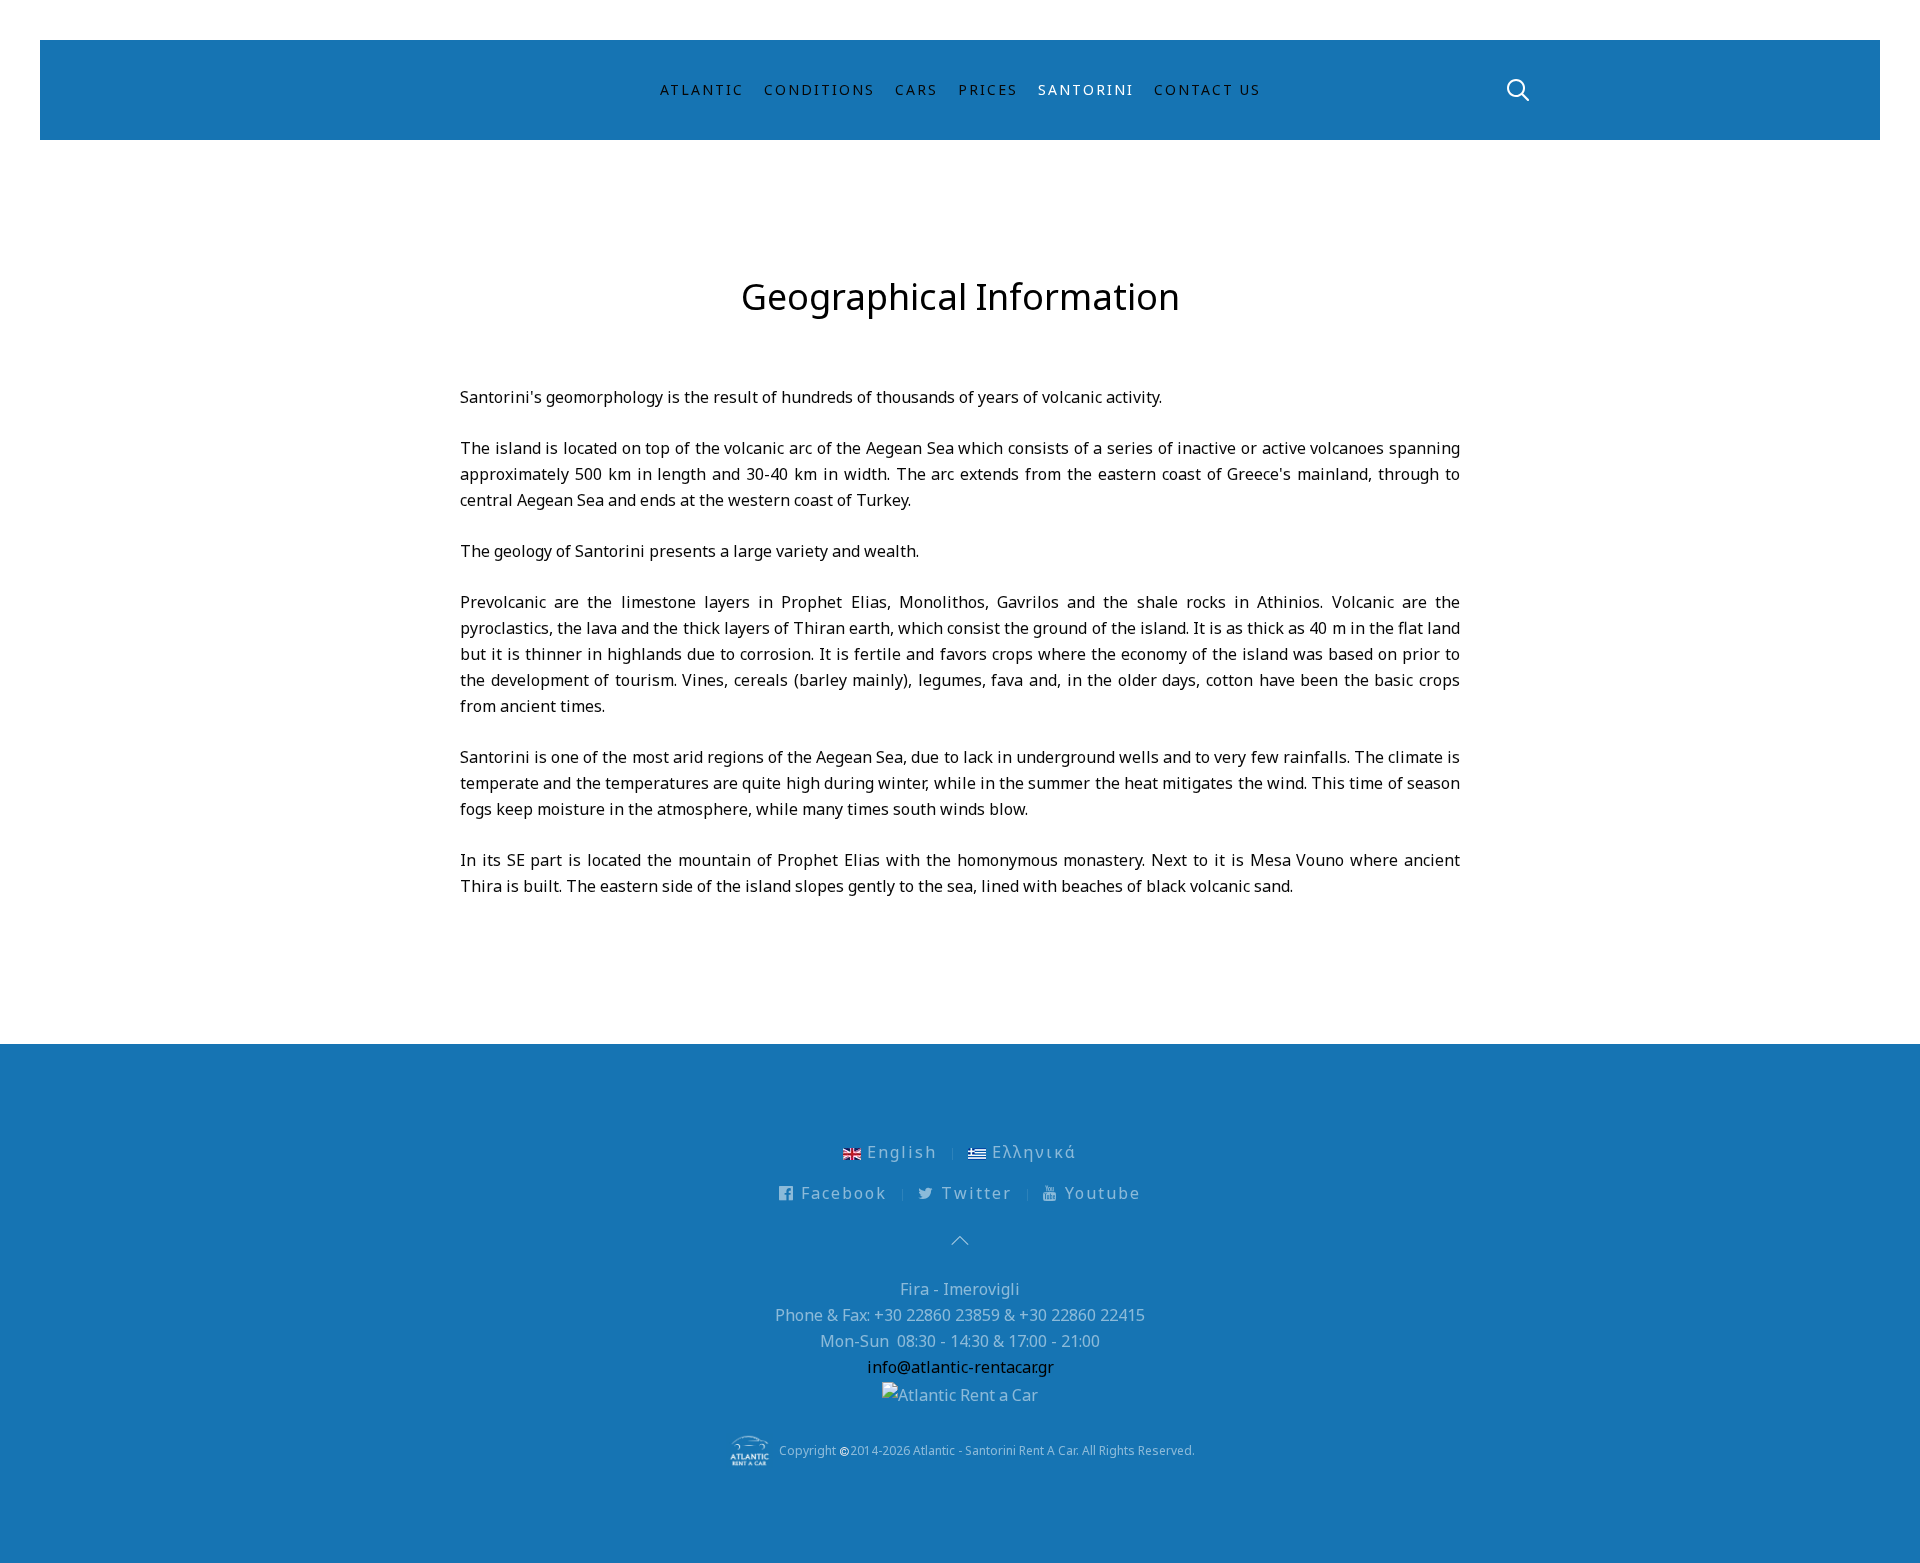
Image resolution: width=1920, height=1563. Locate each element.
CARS (916, 89)
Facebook (841, 1193)
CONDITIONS (819, 89)
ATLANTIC (702, 89)
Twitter (973, 1193)
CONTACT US (1207, 89)
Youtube (1100, 1193)
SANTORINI (1086, 89)
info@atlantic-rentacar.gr (960, 1367)
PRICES (988, 89)
